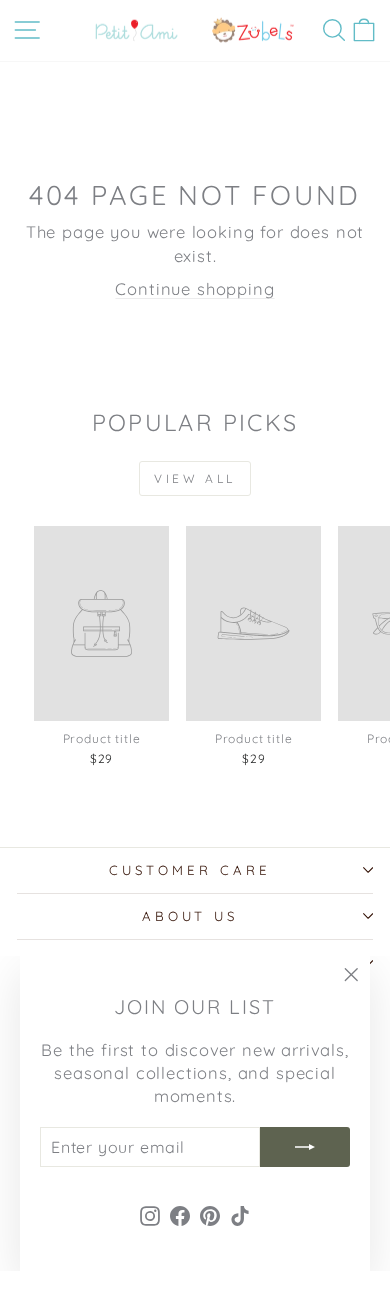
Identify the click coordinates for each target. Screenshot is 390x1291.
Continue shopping (194, 288)
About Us (190, 916)
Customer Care (190, 870)
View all (195, 478)
